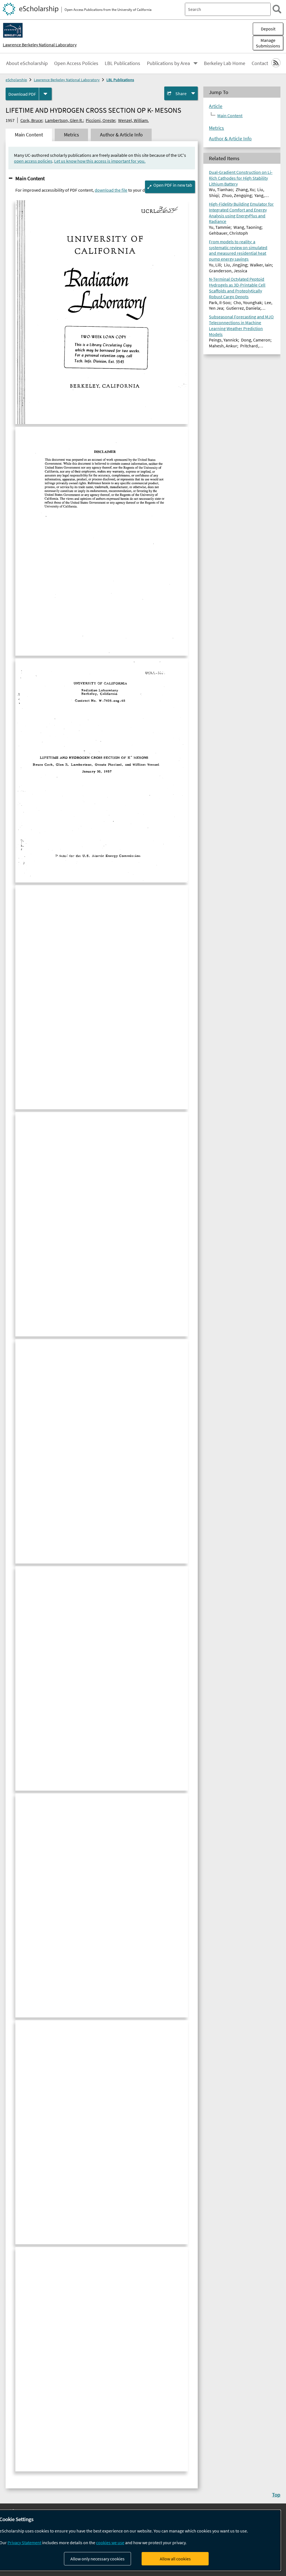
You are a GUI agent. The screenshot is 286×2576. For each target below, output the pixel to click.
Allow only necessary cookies (97, 2559)
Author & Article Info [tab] (121, 135)
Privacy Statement (24, 2543)
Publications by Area (168, 63)
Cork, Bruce (31, 120)
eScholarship (16, 80)
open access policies (33, 161)
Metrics (216, 128)
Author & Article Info (230, 139)
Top (276, 2495)
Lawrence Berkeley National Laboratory (40, 45)
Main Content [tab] (29, 135)
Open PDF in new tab (173, 185)
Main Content (30, 178)
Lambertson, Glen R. (64, 120)
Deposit (268, 29)
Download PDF (22, 94)
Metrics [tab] (71, 135)
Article (216, 106)
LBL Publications (122, 63)
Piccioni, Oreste (100, 120)
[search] (277, 9)
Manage (268, 43)
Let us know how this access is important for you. (100, 161)
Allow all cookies (175, 2559)
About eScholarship (27, 63)
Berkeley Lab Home (225, 63)
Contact (260, 63)
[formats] (45, 94)
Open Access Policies (76, 63)
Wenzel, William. (134, 120)
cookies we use (110, 2543)
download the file (111, 190)
